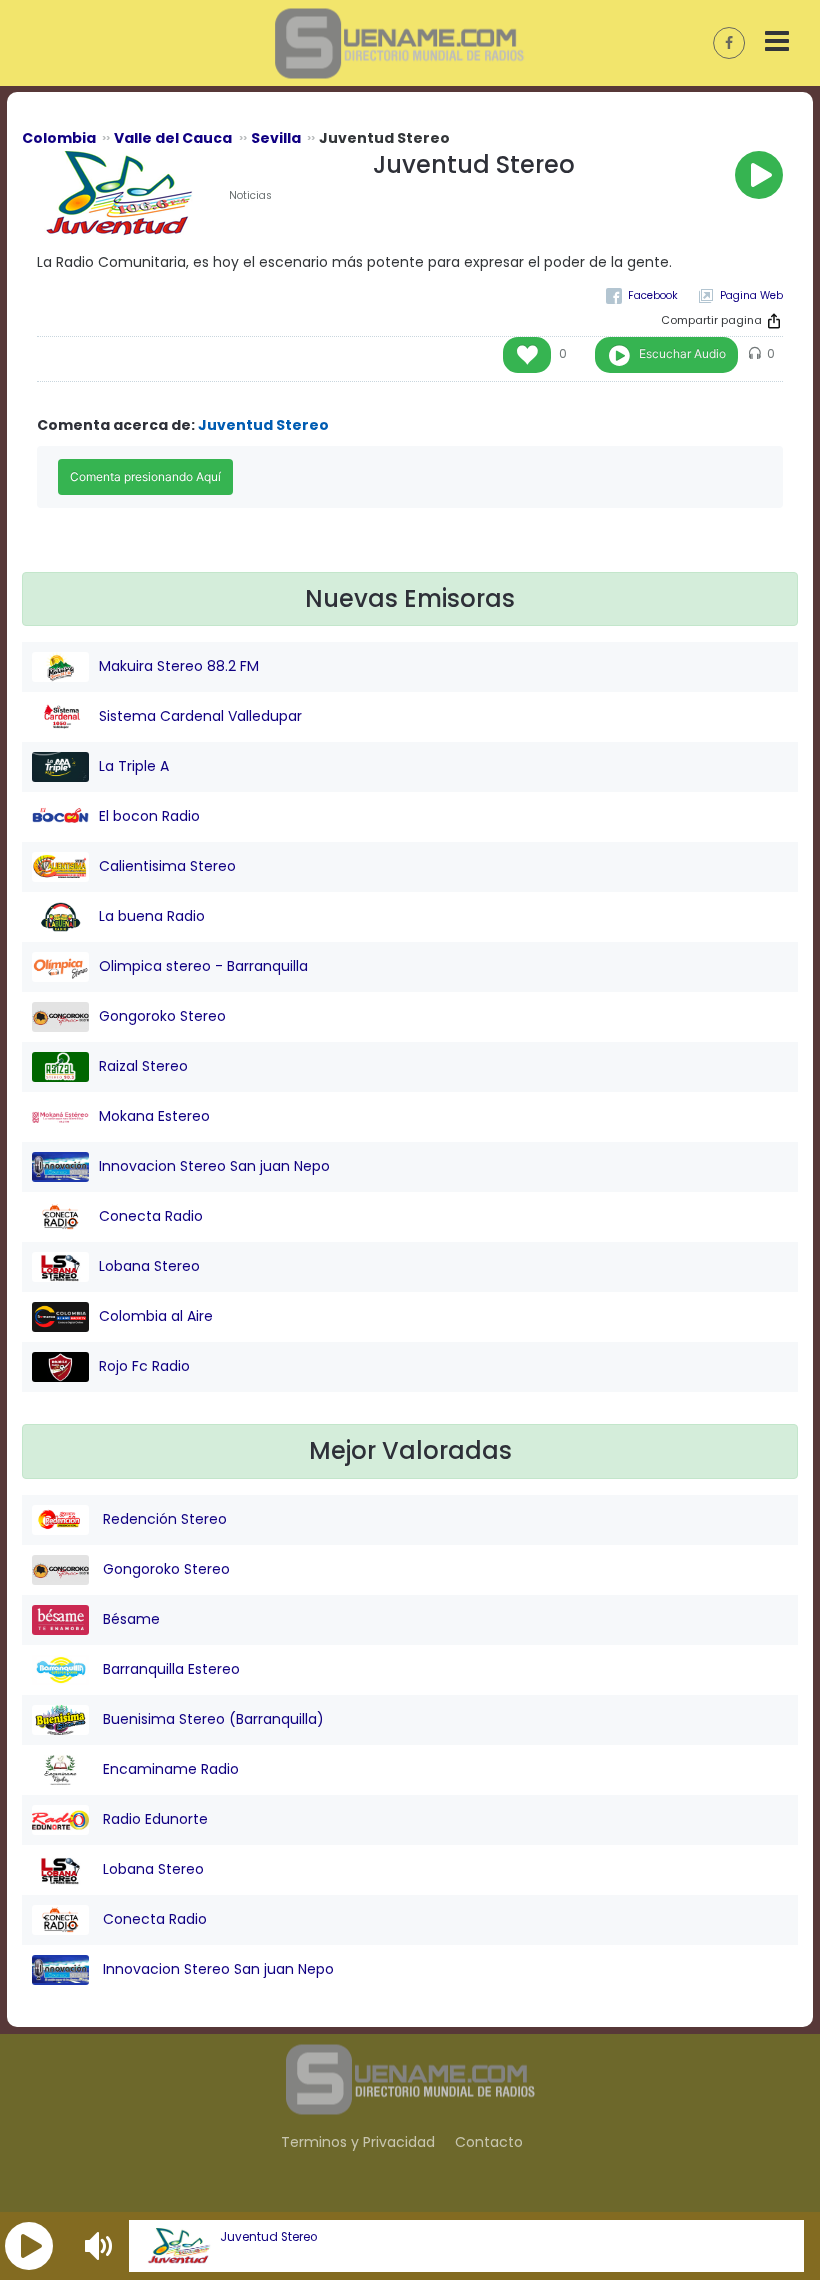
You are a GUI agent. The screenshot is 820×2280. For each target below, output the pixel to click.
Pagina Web (751, 295)
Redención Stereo (163, 1519)
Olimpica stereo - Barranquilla (203, 966)
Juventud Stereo (268, 2237)
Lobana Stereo (149, 1266)
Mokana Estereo (154, 1116)
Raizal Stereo (143, 1066)
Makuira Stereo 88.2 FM (179, 666)
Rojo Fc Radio (144, 1366)
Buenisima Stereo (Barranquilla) (211, 1719)
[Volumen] (101, 2246)
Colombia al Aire (156, 1316)
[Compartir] (774, 321)
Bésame (129, 1619)
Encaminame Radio (169, 1769)
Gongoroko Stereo (162, 1016)
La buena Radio (152, 916)
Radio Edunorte (153, 1819)
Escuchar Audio (682, 353)
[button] (29, 2246)
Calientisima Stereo (167, 866)
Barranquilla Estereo (169, 1669)
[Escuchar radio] (759, 175)
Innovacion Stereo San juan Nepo (214, 1166)
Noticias (250, 195)
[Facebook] (642, 295)
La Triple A (134, 766)
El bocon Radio (149, 816)
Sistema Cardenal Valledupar (200, 716)
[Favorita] (527, 355)
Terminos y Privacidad (358, 2142)
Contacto (489, 2142)
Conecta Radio (151, 1216)
